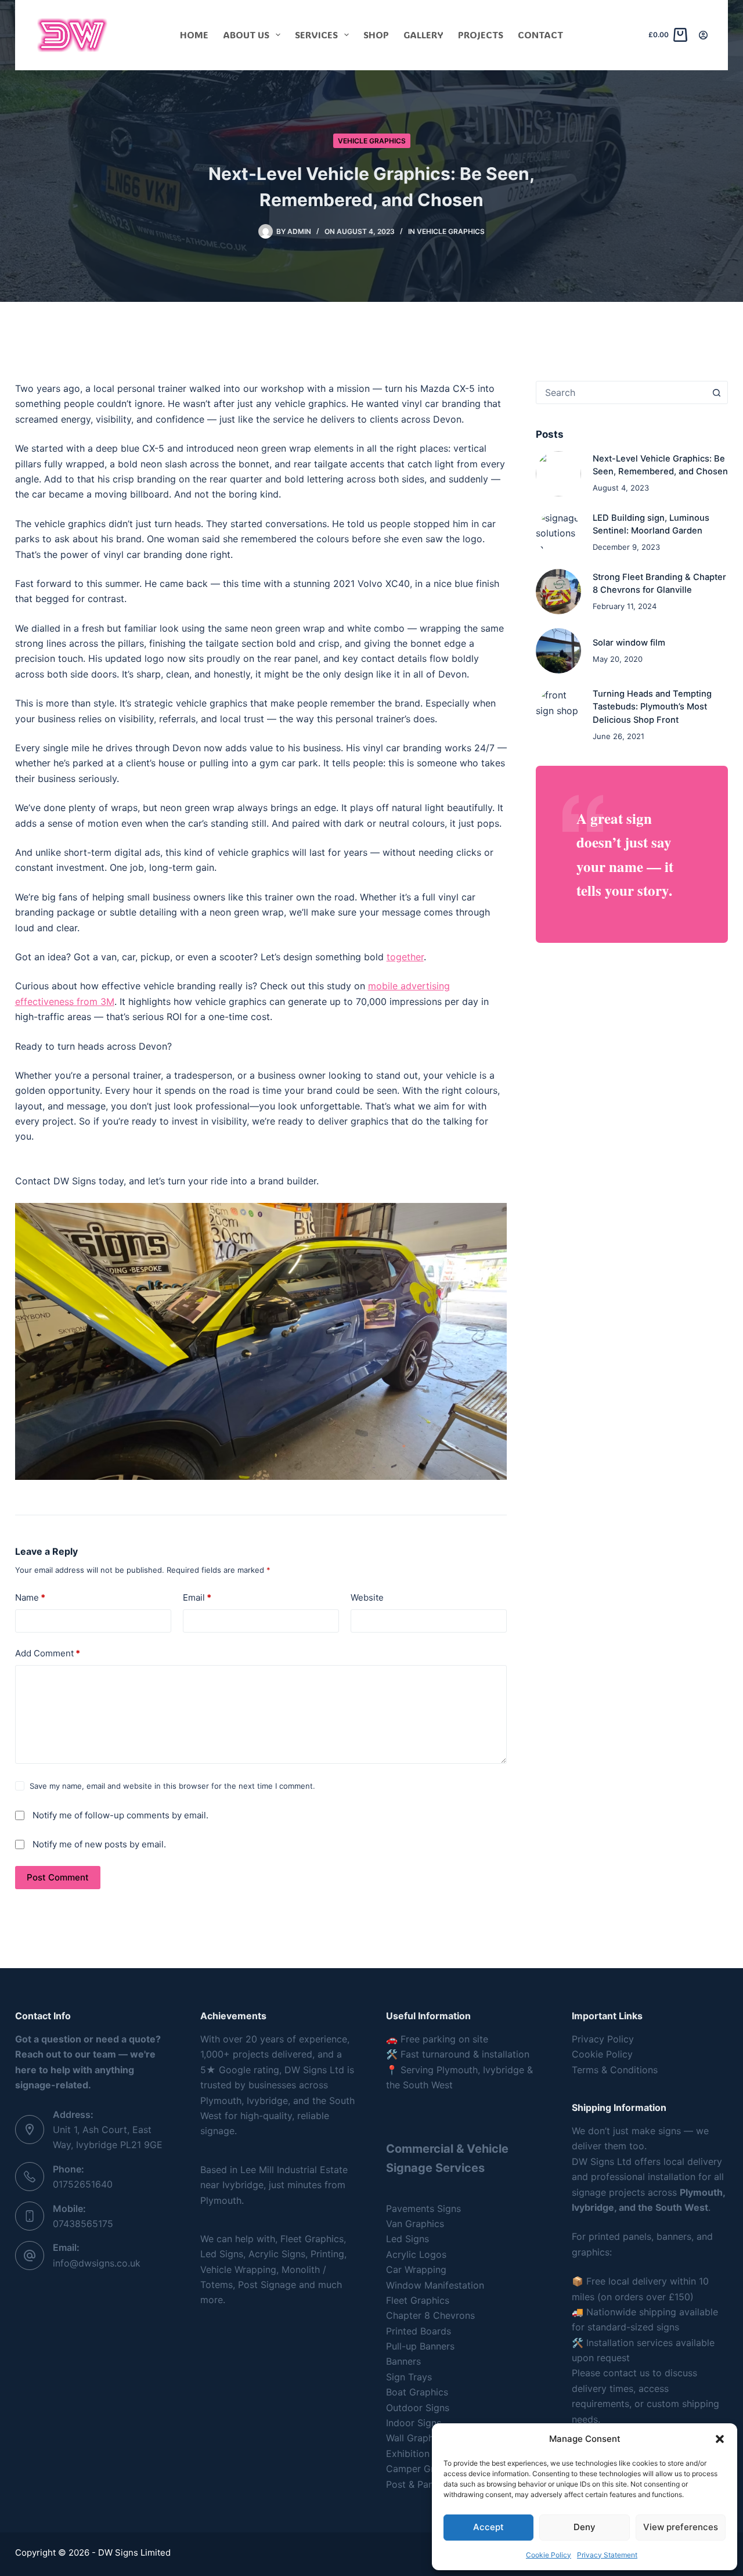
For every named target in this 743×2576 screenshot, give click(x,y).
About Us (246, 35)
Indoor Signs (414, 2423)
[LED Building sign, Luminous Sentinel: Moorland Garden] (558, 533)
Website (367, 1597)
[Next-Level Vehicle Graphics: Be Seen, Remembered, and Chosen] (558, 474)
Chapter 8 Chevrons (430, 2315)
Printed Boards (419, 2331)
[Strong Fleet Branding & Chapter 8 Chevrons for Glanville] (558, 592)
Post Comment (58, 1877)
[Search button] (716, 392)
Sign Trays (409, 2377)
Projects (481, 35)
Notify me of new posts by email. (99, 1844)
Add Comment (48, 1653)
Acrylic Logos (416, 2254)
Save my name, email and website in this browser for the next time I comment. (172, 1786)
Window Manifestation (435, 2285)
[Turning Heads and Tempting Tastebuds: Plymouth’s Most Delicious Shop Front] (558, 710)
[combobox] (621, 392)
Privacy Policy (603, 2039)
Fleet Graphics (418, 2300)
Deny (585, 2527)
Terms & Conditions (615, 2070)
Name (30, 1597)
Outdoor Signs (418, 2408)
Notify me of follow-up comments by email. (120, 1815)
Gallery (423, 35)
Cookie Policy (549, 2555)
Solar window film (629, 643)
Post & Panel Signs (427, 2484)
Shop (376, 35)
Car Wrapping (416, 2269)
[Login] (703, 35)
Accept (488, 2527)
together (405, 957)
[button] (720, 2439)
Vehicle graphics (372, 141)
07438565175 (83, 2224)
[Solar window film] (558, 651)
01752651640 (83, 2184)
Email (197, 1597)
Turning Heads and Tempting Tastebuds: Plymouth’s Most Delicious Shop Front (652, 707)
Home (194, 35)
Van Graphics (415, 2224)
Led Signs (407, 2239)
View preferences (681, 2527)
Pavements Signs (423, 2208)
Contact (540, 35)
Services (316, 35)
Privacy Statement (607, 2555)
